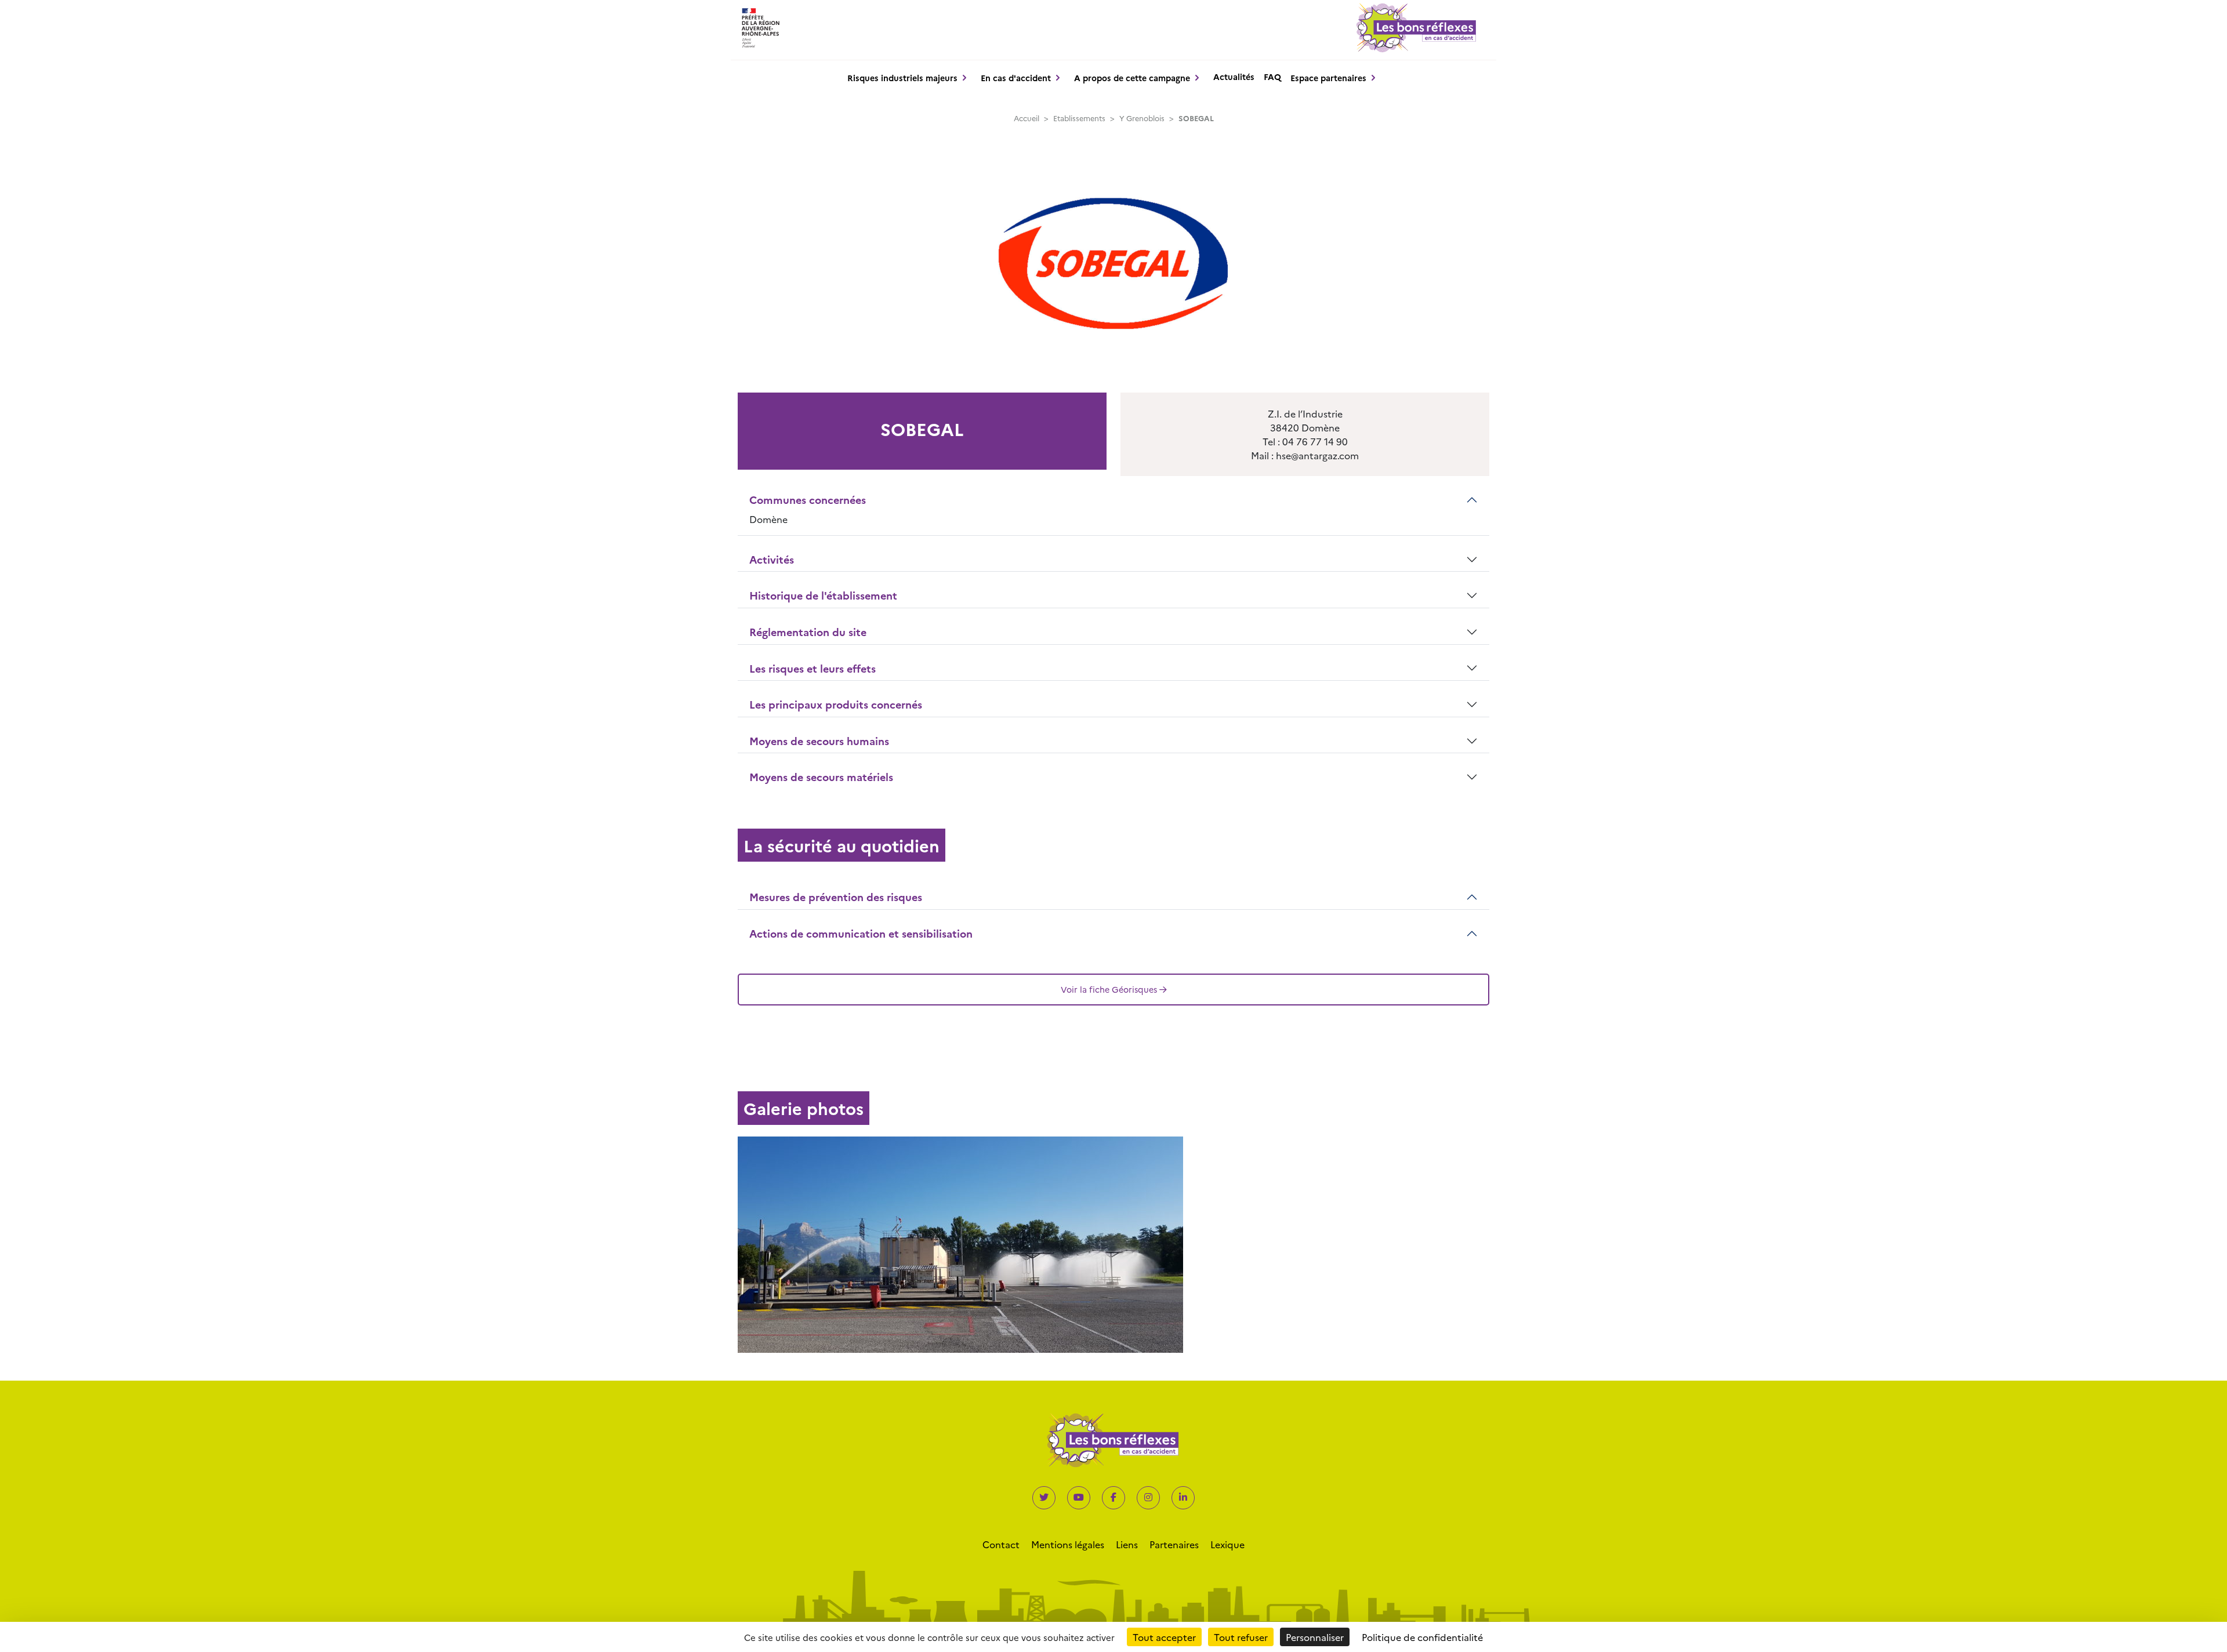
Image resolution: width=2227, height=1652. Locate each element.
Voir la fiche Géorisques (1109, 989)
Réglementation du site (808, 632)
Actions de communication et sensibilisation (861, 933)
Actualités (1234, 77)
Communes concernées (808, 500)
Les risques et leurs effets (813, 668)
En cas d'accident (1016, 78)
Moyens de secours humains (819, 741)
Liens (1127, 1544)
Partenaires (1174, 1544)
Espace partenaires (1328, 78)
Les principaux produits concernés (836, 704)
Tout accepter (1164, 1637)
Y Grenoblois (1142, 118)
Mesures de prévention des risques (836, 897)
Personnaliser (1315, 1637)
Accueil (1027, 118)
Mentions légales (1068, 1544)
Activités (772, 559)
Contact (1001, 1544)
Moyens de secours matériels (821, 777)
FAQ (1272, 77)
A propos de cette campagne (1132, 78)
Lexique (1227, 1544)
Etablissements (1079, 118)
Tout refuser (1241, 1637)
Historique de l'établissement (823, 595)
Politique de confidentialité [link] (1422, 1637)
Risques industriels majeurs (902, 78)
